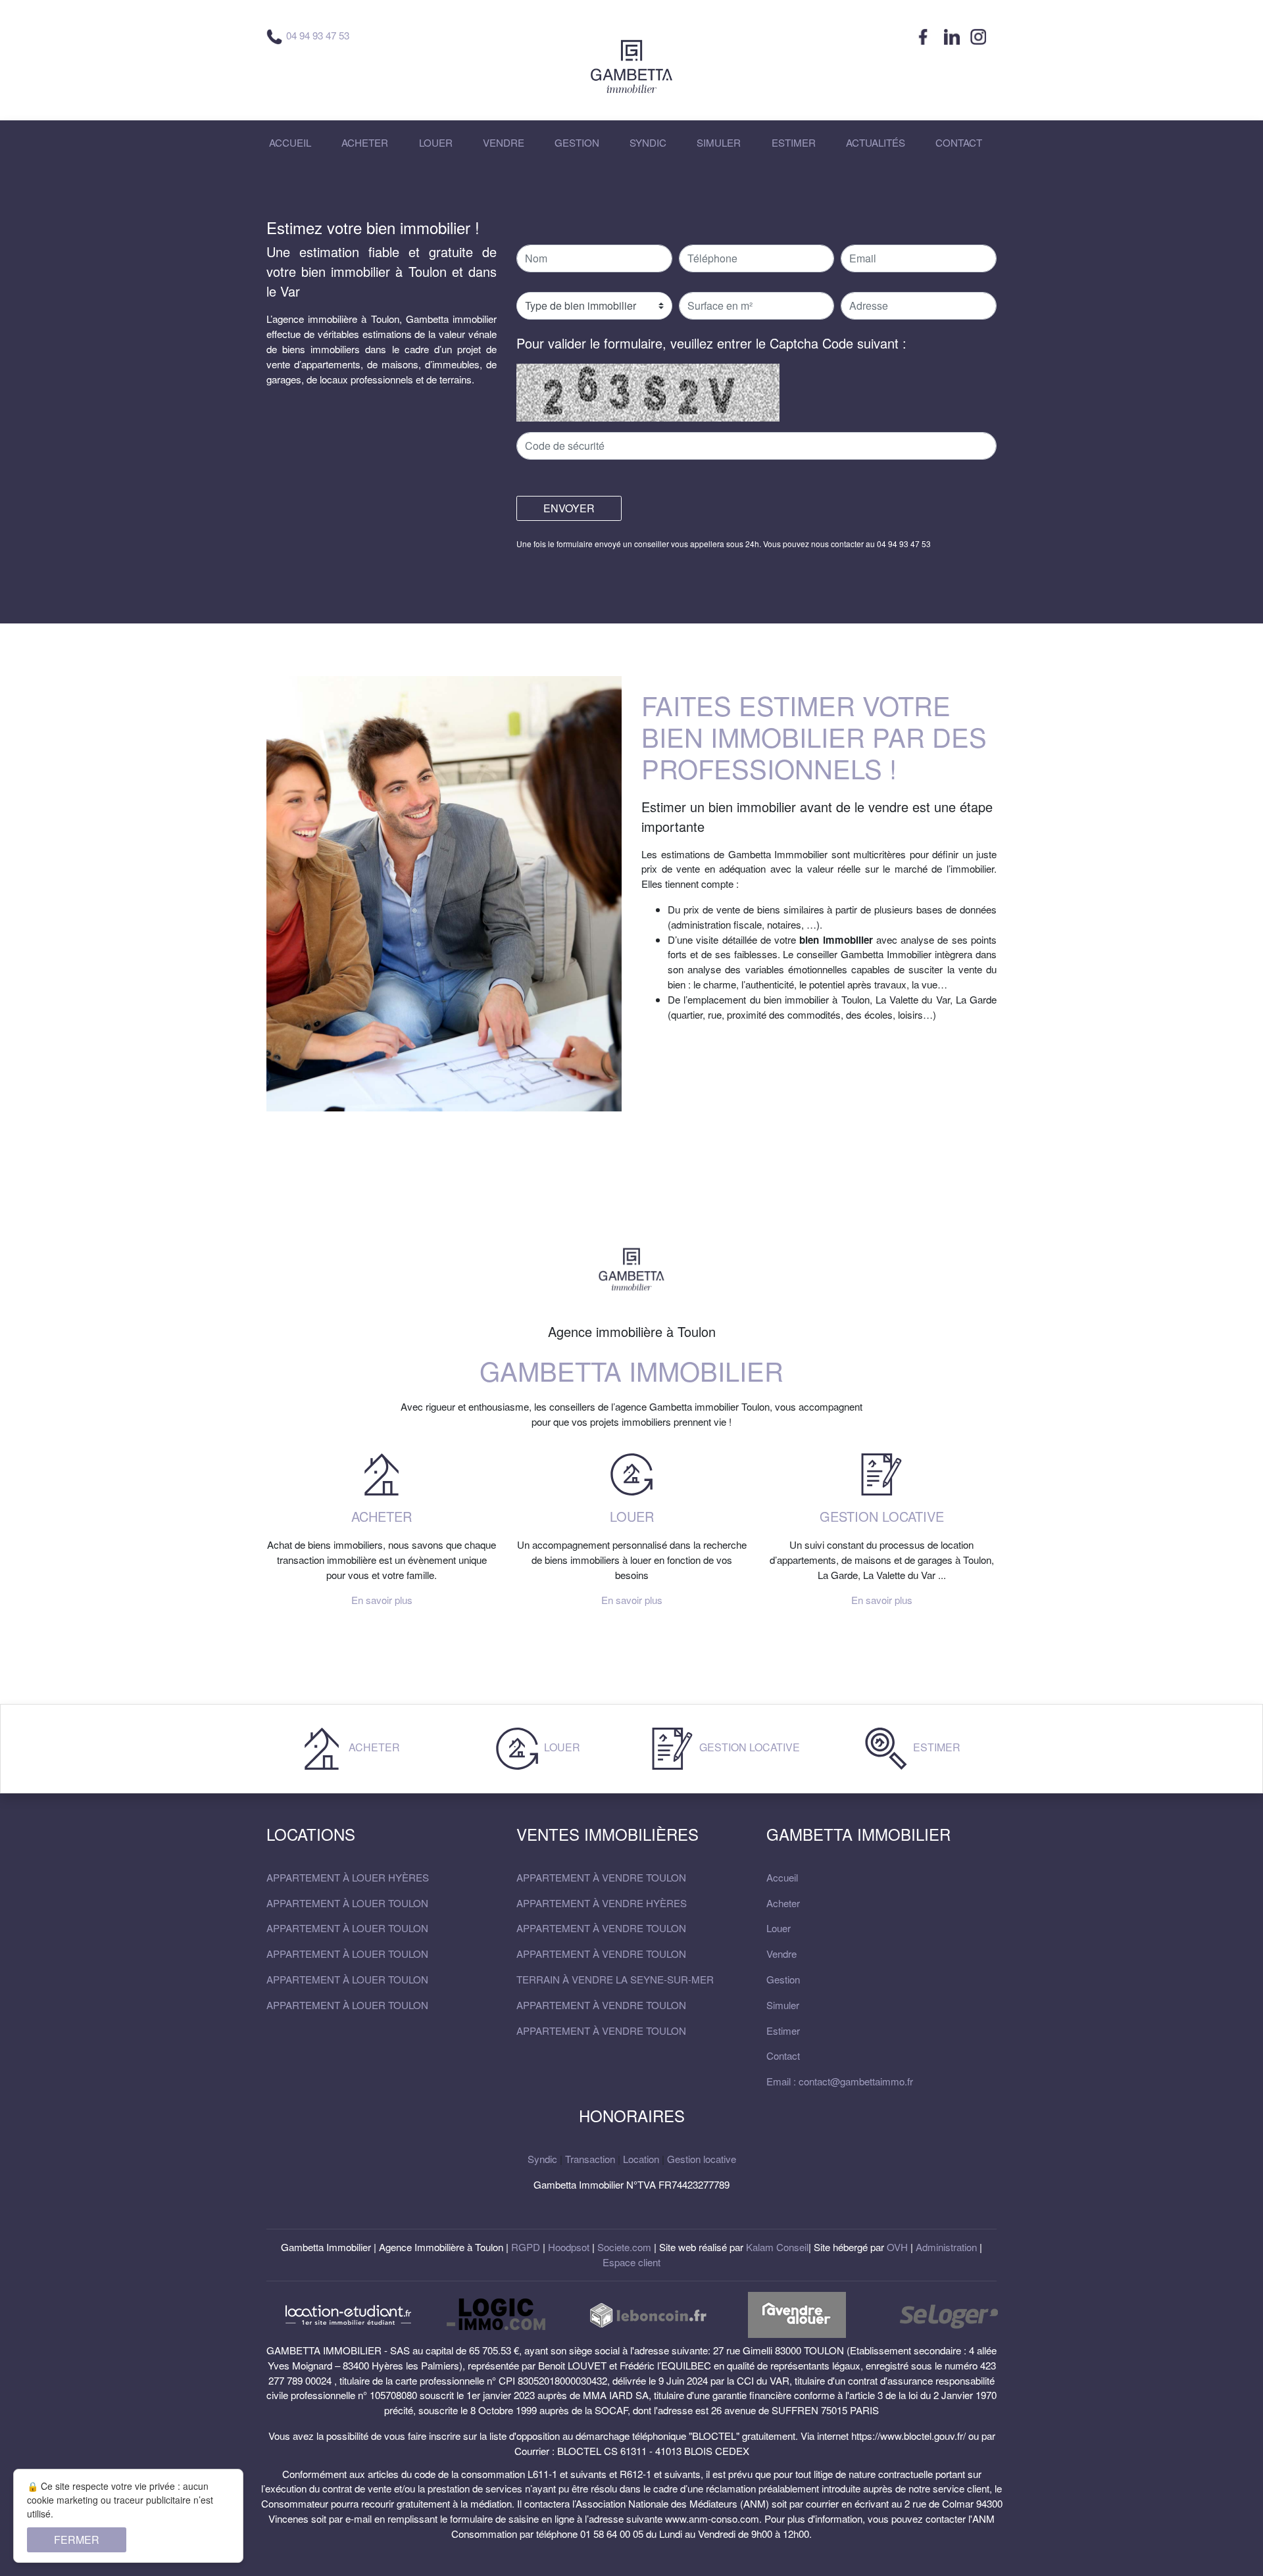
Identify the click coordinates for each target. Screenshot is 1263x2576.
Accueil (782, 1877)
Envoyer (569, 508)
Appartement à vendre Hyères (602, 1903)
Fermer (77, 2540)
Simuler (783, 2005)
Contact (783, 2055)
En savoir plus (382, 1600)
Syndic (542, 2159)
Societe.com (624, 2247)
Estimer (935, 1747)
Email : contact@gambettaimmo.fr (840, 2081)
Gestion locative (748, 1747)
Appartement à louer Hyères (348, 1877)
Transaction (590, 2159)
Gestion (783, 1979)
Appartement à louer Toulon (347, 1903)
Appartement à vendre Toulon (601, 1877)
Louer (561, 1747)
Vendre (781, 1954)
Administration (946, 2247)
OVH (897, 2247)
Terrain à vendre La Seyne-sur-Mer (615, 1979)
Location (641, 2159)
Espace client (631, 2262)
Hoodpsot (569, 2247)
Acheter (373, 1747)
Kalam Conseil (777, 2247)
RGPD (526, 2247)
